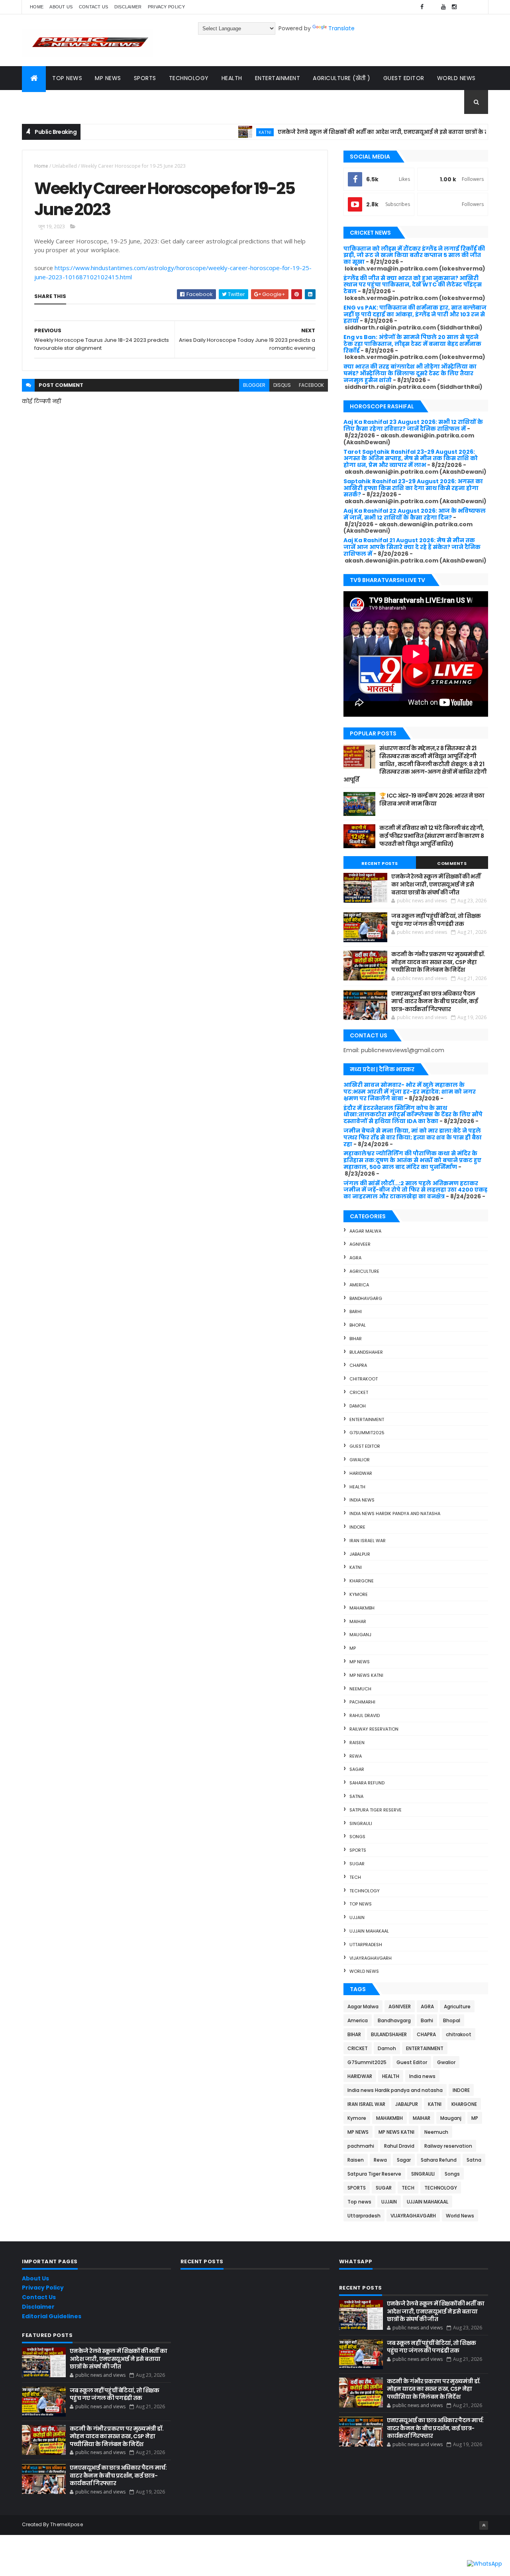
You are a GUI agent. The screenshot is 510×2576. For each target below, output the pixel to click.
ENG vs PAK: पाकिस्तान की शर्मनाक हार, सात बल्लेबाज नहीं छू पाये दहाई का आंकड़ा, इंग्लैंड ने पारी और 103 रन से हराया (415, 314)
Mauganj (360, 1635)
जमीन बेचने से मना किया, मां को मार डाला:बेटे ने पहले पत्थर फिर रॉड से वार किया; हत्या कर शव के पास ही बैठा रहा (413, 1137)
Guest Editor (404, 78)
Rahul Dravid (365, 1715)
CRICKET (359, 1392)
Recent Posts (380, 863)
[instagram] (454, 7)
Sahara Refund (367, 1783)
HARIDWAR (361, 1473)
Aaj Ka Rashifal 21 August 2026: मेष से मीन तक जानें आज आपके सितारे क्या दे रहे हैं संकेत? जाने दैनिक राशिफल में (412, 547)
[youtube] (443, 7)
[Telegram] (465, 7)
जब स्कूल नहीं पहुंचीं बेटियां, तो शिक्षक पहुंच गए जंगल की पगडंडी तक (436, 920)
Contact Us (39, 2297)
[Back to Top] (484, 2525)
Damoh (358, 1406)
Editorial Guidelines (52, 2316)
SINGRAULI (361, 1823)
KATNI (228, 132)
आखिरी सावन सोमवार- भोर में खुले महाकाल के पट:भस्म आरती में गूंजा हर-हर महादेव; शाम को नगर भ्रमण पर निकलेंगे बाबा (410, 1092)
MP (353, 1648)
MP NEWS (360, 1662)
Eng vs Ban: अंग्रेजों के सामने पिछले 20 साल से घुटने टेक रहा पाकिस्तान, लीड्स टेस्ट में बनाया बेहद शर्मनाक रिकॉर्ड (412, 344)
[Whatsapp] (476, 7)
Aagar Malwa (365, 1231)
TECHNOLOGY (365, 1891)
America (359, 1285)
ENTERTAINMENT (367, 1419)
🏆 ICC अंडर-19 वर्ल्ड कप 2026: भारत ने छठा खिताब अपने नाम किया (432, 800)
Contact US (94, 7)
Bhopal (358, 1325)
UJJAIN (357, 1917)
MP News (108, 78)
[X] (433, 7)
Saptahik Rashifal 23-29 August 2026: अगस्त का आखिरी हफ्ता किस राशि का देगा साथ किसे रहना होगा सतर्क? (413, 488)
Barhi (356, 1312)
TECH (355, 1877)
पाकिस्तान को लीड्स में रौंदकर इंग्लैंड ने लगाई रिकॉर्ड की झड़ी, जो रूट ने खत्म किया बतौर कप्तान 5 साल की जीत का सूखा (414, 255)
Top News (67, 78)
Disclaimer (128, 7)
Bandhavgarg (366, 1298)
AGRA (355, 1258)
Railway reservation (374, 1729)
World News (456, 78)
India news (362, 1500)
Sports (145, 78)
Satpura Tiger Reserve (376, 1810)
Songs (357, 1837)
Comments (452, 863)
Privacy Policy (166, 7)
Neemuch (360, 1689)
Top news (361, 1904)
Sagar (357, 1769)
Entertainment (278, 78)
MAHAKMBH (362, 1608)
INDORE (357, 1527)
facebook (311, 385)
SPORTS (358, 1850)
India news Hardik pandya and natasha (395, 1513)
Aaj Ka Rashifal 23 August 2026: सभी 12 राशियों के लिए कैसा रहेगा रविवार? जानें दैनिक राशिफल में (413, 425)
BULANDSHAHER (366, 1352)
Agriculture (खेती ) (342, 78)
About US (61, 7)
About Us (35, 2278)
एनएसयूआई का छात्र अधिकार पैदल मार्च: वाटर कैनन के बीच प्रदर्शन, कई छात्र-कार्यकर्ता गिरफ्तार (434, 1001)
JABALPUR (360, 1554)
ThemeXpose (67, 2524)
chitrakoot (364, 1379)
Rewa (356, 1756)
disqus (282, 385)
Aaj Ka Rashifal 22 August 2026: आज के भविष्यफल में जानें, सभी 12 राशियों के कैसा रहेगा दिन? (415, 514)
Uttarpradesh (366, 1945)
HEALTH (357, 1487)
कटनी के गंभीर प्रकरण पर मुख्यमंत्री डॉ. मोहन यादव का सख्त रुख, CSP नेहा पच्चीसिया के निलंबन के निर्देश (438, 962)
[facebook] (422, 7)
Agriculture (364, 1271)
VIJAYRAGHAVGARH (371, 1958)
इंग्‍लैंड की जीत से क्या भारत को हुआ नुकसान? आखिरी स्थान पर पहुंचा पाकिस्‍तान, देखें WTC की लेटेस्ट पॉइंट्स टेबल (413, 285)
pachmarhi (362, 1702)
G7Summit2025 (367, 1433)
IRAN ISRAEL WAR (368, 1541)
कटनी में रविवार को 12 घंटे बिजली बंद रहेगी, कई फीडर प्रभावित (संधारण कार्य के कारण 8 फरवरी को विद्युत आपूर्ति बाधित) (432, 836)
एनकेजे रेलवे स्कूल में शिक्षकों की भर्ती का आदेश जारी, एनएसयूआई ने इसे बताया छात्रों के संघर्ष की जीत (360, 132)
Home (37, 7)
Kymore (359, 1594)
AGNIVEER (360, 1244)
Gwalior (360, 1460)
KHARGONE (362, 1581)
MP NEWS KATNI (366, 1675)
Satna (356, 1796)
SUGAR (357, 1864)
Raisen (357, 1743)
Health (232, 78)
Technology (189, 78)
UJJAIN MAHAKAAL (369, 1931)
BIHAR (356, 1339)
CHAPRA (358, 1365)
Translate (341, 28)
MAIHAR (358, 1621)
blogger (254, 385)
